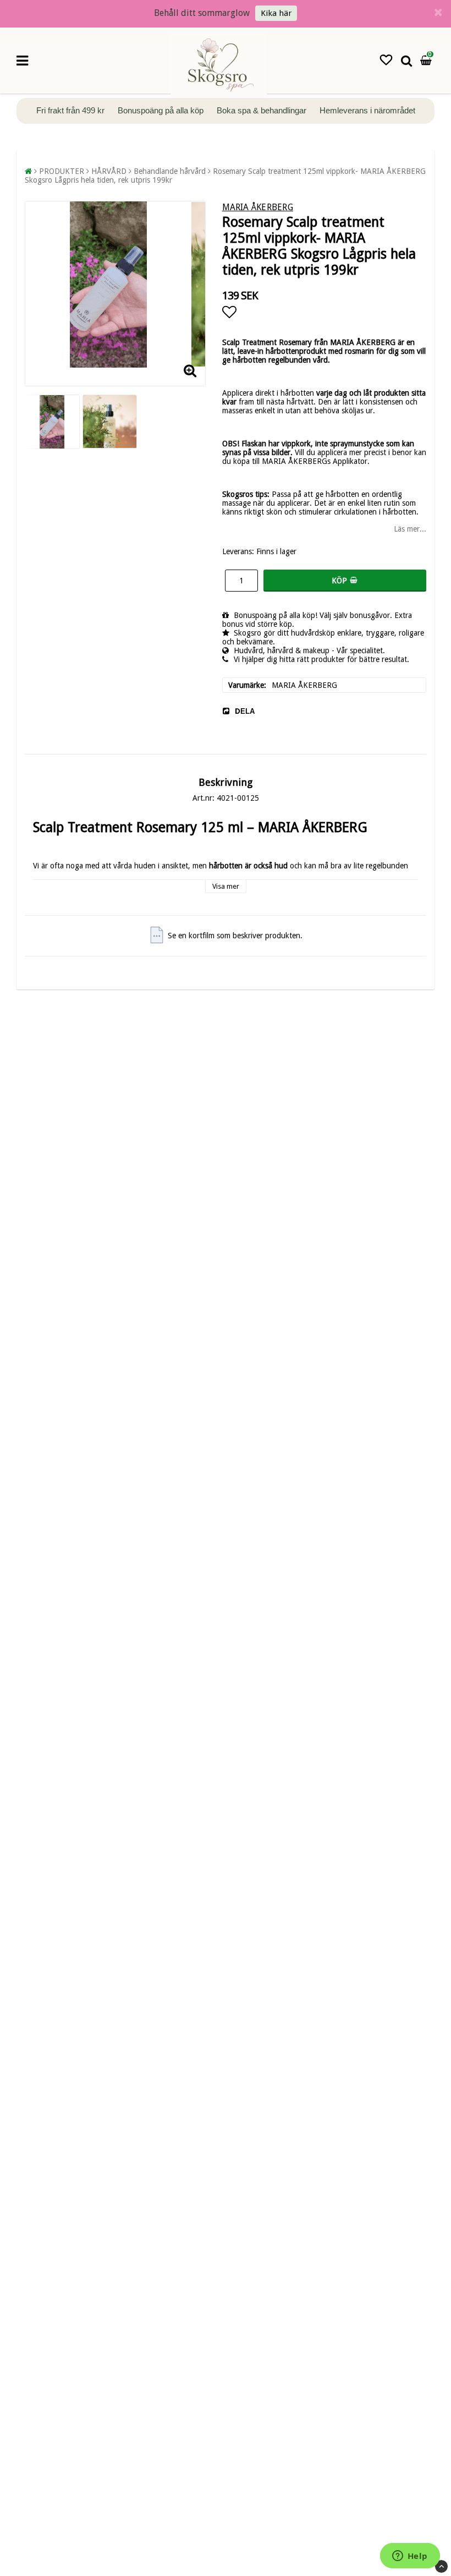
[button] (386, 60)
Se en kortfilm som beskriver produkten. (235, 936)
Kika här (276, 13)
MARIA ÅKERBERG (258, 207)
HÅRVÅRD (109, 171)
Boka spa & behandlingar (263, 110)
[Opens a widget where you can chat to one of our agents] (410, 2557)
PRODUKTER (62, 171)
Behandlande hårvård (170, 171)
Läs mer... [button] (410, 529)
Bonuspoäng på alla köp (162, 110)
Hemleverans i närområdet (367, 110)
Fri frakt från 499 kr (71, 110)
